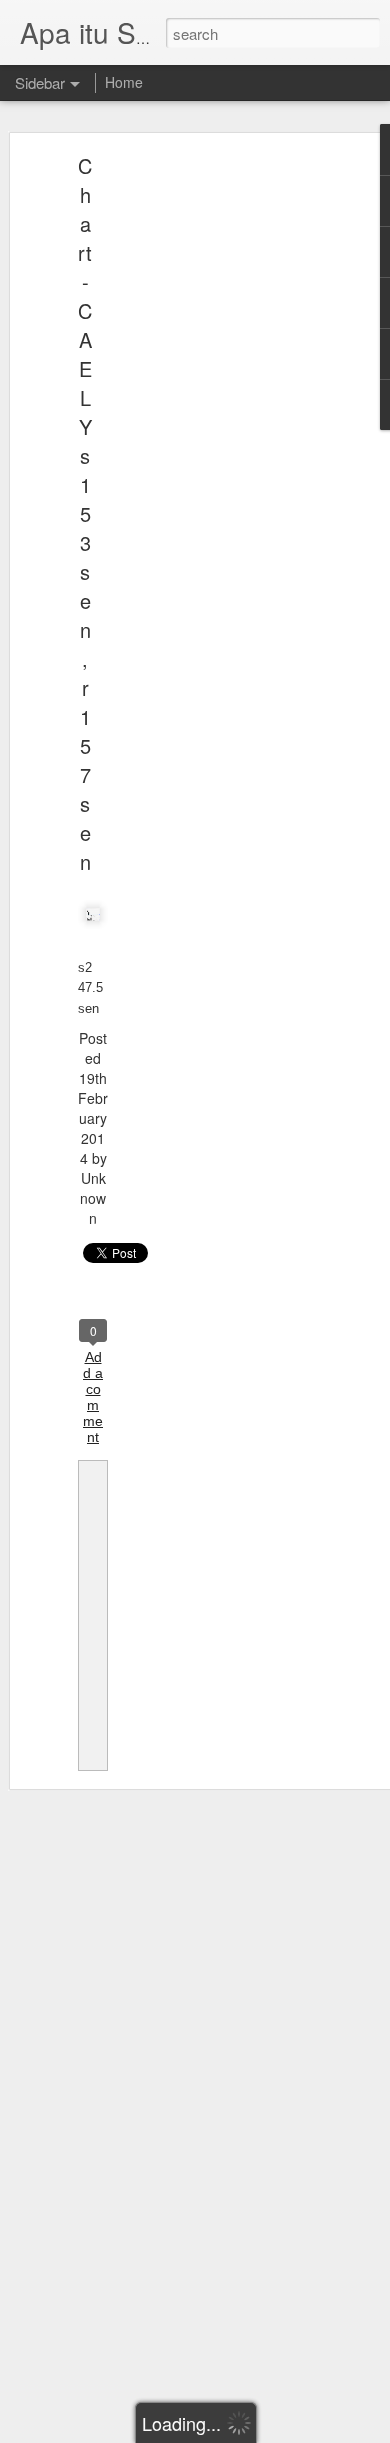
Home (124, 82)
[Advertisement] (218, 476)
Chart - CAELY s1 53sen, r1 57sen (85, 513)
